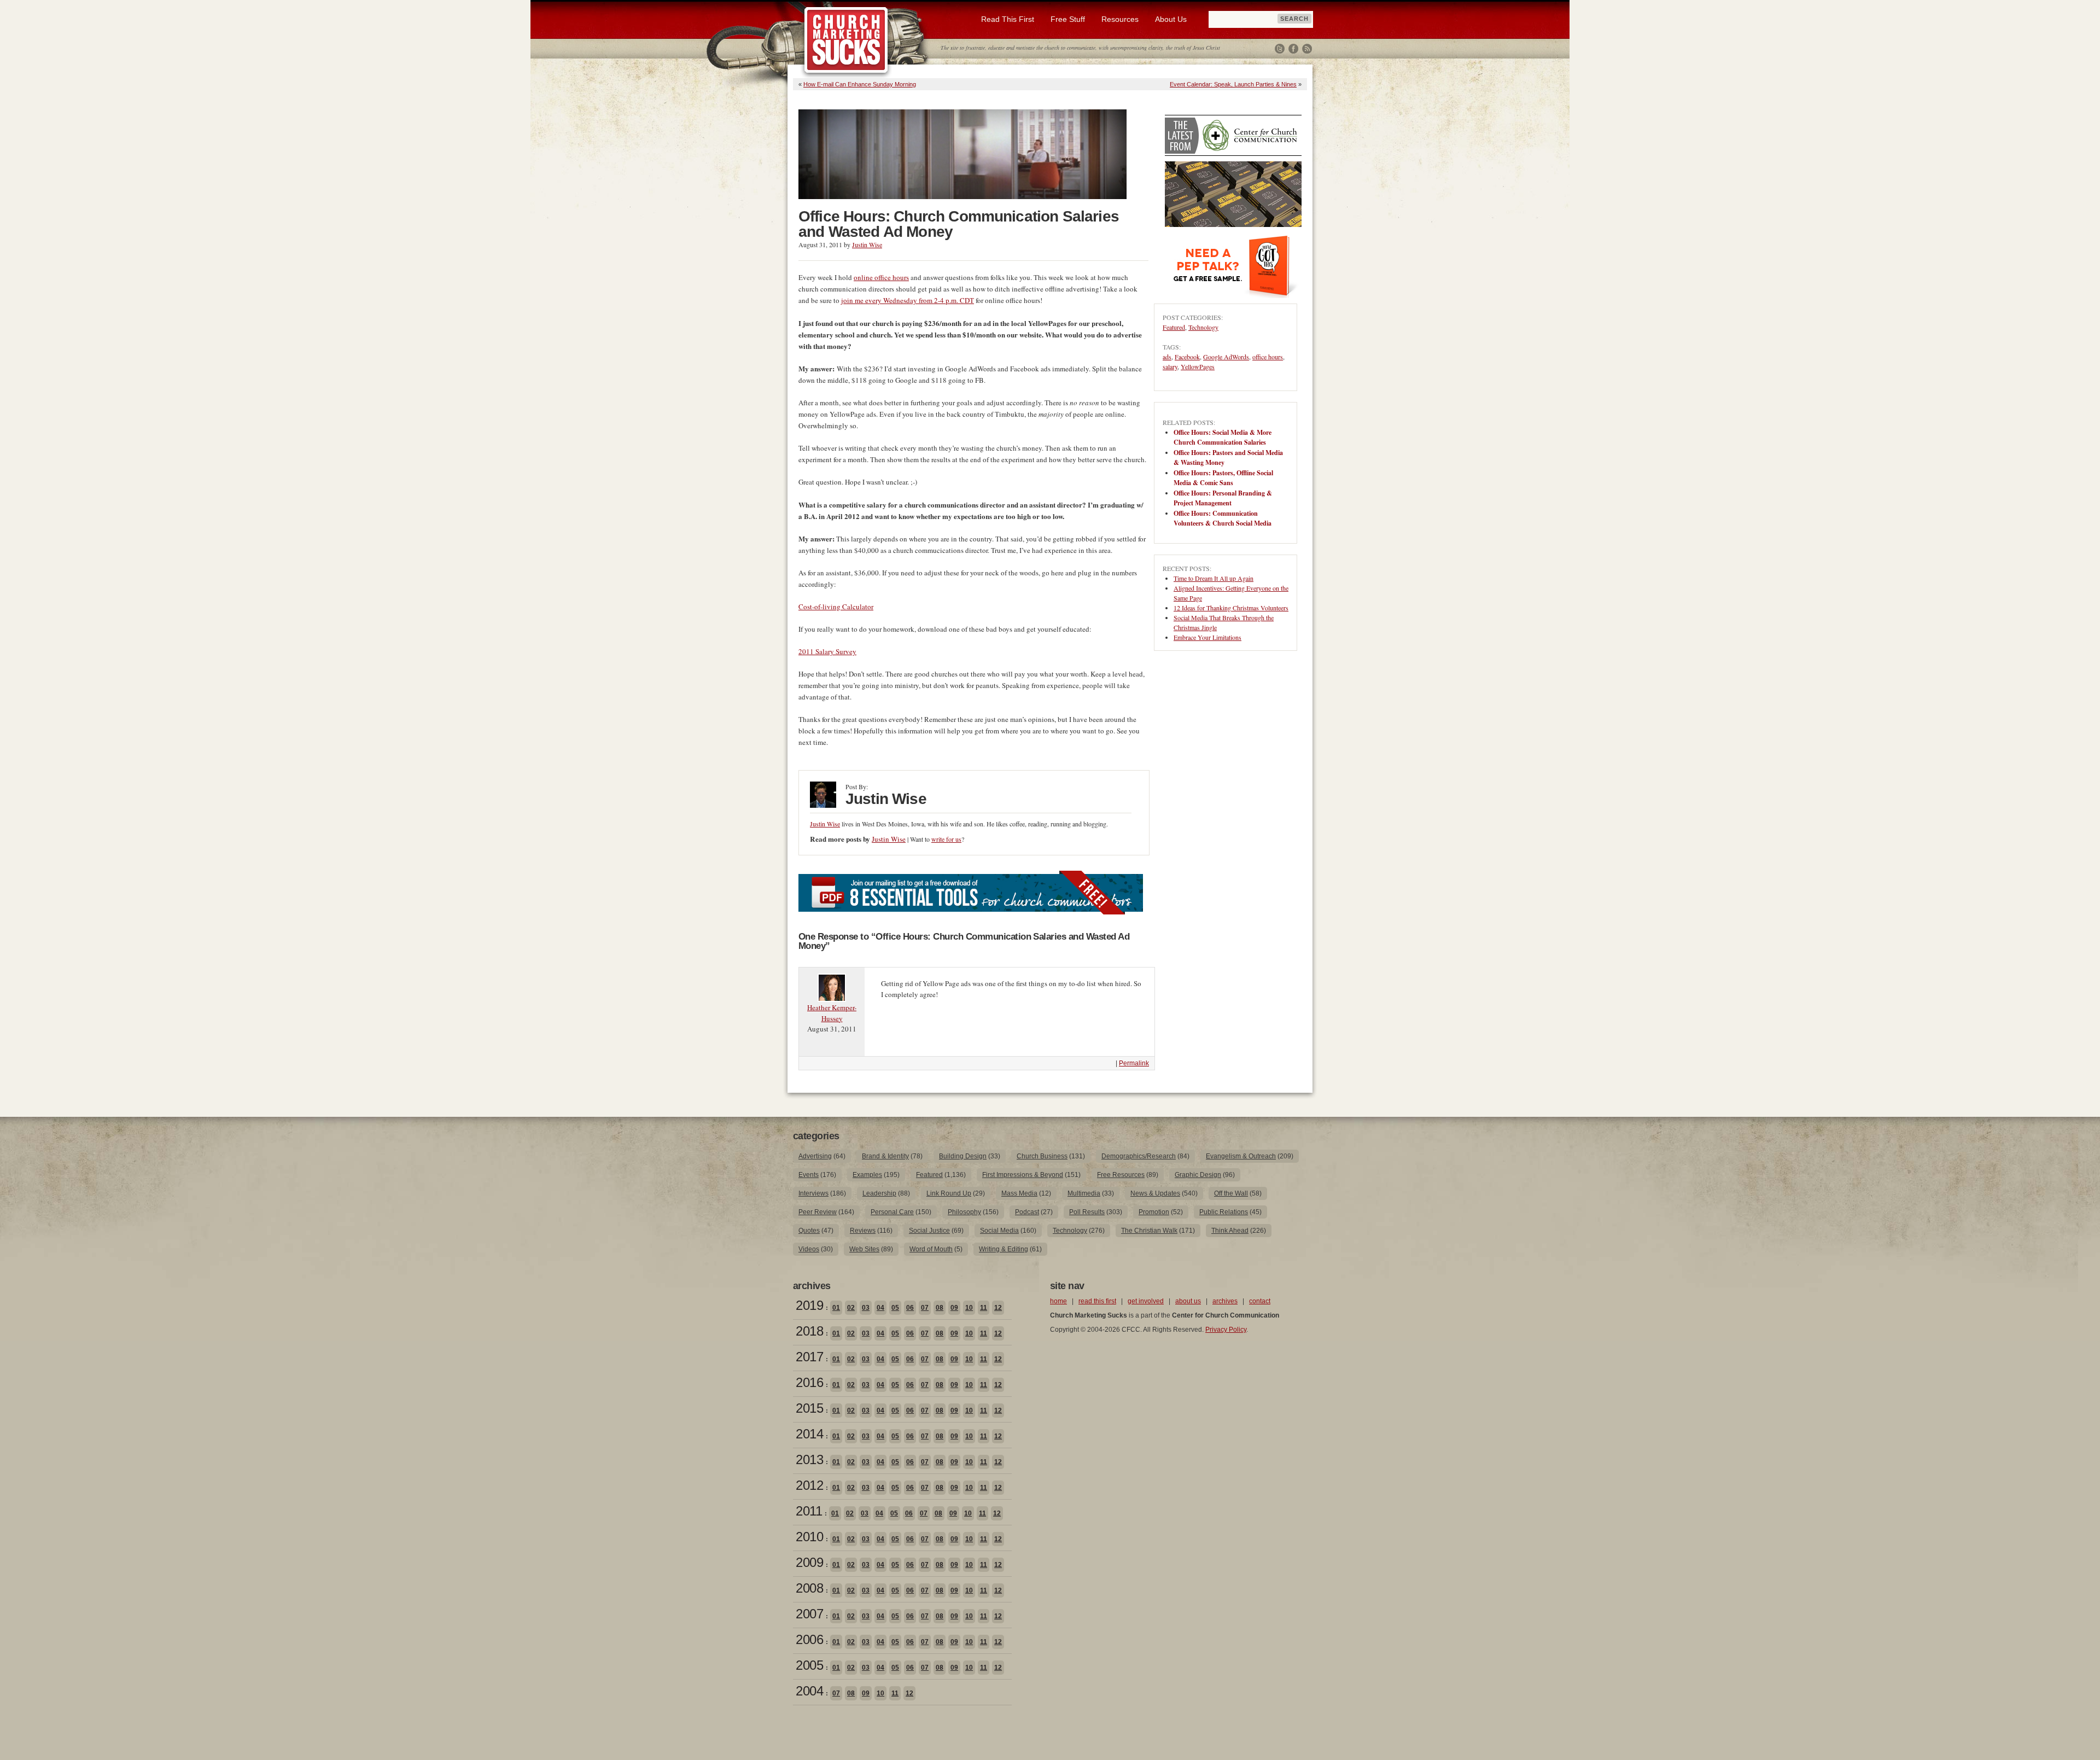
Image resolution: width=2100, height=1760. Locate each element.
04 (880, 1308)
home (1058, 1301)
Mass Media (1019, 1193)
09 (954, 1308)
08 (940, 1308)
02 (851, 1308)
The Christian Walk (1149, 1231)
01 (836, 1308)
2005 (809, 1665)
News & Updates (1155, 1193)
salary (1170, 366)
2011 (809, 1511)
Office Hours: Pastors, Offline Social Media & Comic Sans (1223, 478)
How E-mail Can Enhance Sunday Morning (860, 84)
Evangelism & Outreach (1241, 1156)
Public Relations (1224, 1212)
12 (998, 1308)
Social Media (999, 1231)
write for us (946, 839)
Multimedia (1084, 1193)
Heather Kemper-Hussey (832, 1013)
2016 (809, 1382)
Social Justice (929, 1231)
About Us (1171, 19)
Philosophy (964, 1212)
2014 (809, 1434)
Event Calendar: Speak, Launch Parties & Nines (1233, 84)
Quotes (809, 1231)
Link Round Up (949, 1193)
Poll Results (1087, 1212)
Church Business (1042, 1156)
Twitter (1280, 49)
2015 (809, 1408)
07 (925, 1308)
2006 (809, 1639)
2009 (809, 1562)
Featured (1174, 327)
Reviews (863, 1231)
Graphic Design (1198, 1175)
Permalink (1134, 1063)
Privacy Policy (1226, 1330)
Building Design (963, 1156)
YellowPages (1198, 366)
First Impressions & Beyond (1023, 1175)
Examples (867, 1175)
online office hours (881, 277)
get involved (1146, 1301)
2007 (809, 1614)
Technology (1203, 327)
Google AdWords (1226, 357)
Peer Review (818, 1212)
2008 (809, 1588)
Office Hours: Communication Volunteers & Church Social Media (1223, 518)
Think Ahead (1230, 1231)
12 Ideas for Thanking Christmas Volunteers (1231, 608)
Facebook (1293, 49)
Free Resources (1121, 1175)
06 (910, 1308)
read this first (1097, 1301)
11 (984, 1308)
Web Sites (864, 1249)
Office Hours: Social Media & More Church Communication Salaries (1223, 437)
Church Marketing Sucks (846, 40)
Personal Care (892, 1212)
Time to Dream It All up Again (1214, 578)
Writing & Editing (1004, 1249)
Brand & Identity (885, 1156)
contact (1260, 1301)
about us (1188, 1301)
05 (895, 1308)
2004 (809, 1691)
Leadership (879, 1193)
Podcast (1027, 1212)
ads (1167, 357)
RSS (1307, 49)
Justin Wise (867, 244)
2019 (809, 1305)
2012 (809, 1485)
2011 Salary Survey (827, 651)
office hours (1268, 357)
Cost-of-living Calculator (836, 607)
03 (866, 1308)
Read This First (1008, 19)
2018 (809, 1331)
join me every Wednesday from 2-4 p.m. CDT (908, 300)
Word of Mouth (931, 1249)
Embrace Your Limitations (1207, 637)
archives (1225, 1301)
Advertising (815, 1156)
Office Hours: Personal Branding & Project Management (1223, 498)
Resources (1120, 19)
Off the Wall (1231, 1193)
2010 (809, 1537)
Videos (809, 1249)
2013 (809, 1459)
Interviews (813, 1193)
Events (809, 1175)
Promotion (1154, 1212)
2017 (809, 1357)
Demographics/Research (1139, 1156)
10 (969, 1308)
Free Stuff (1068, 19)
